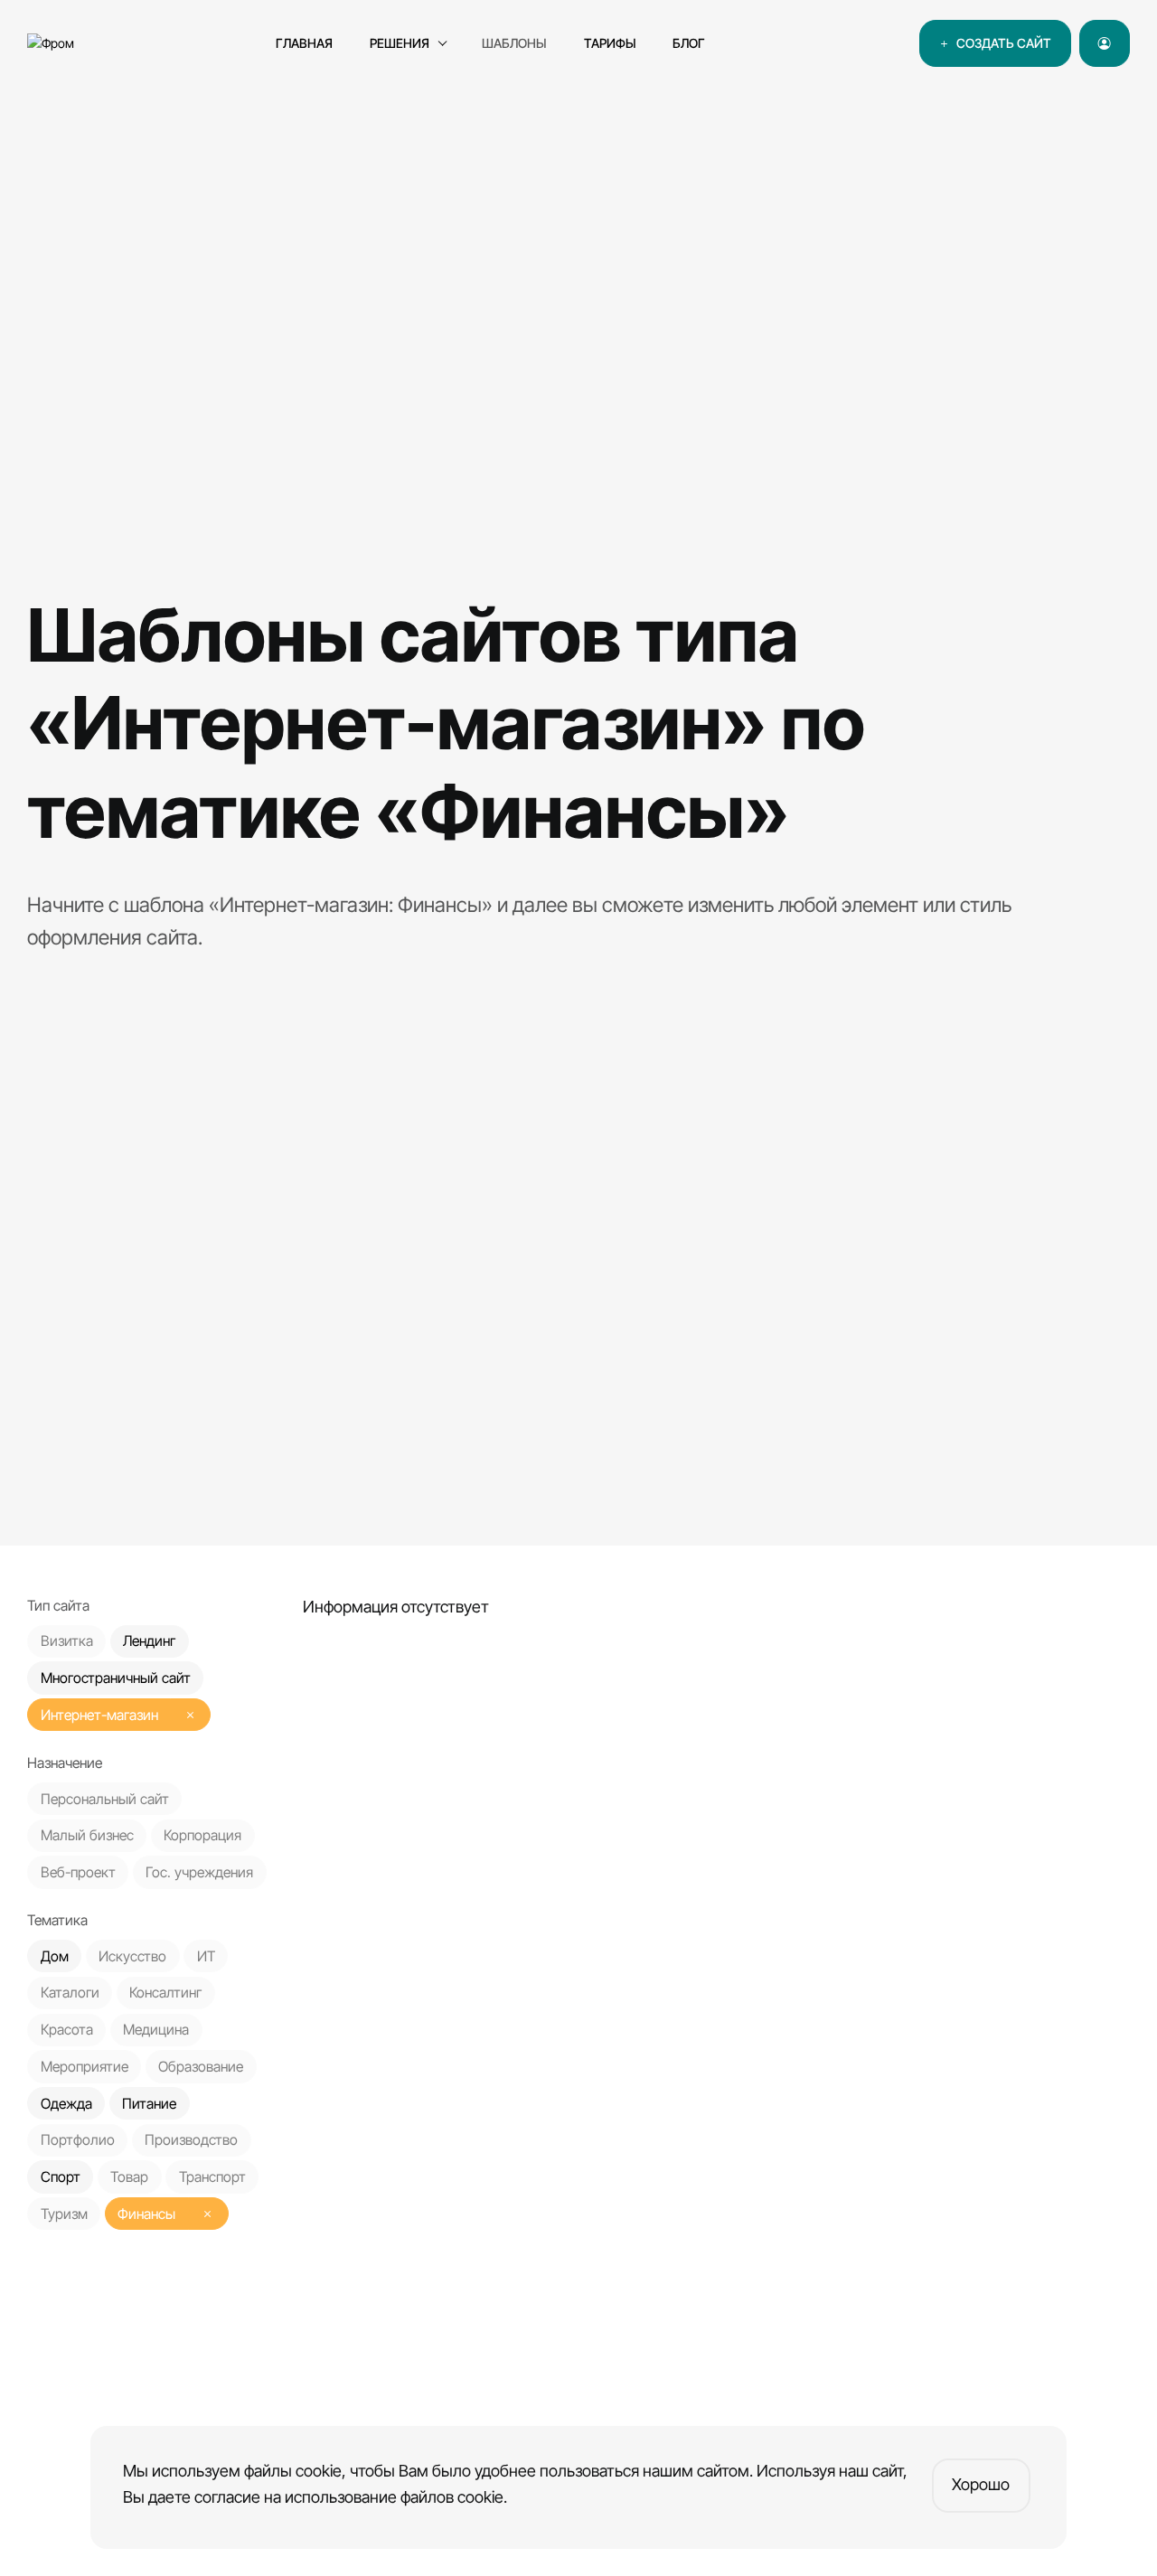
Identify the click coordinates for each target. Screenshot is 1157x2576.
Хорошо (981, 2484)
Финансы (146, 2214)
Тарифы (610, 43)
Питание (149, 2104)
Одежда (66, 2104)
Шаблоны (514, 43)
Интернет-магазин (99, 1715)
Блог (689, 43)
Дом (55, 1956)
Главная (304, 43)
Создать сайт (1001, 43)
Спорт (61, 2177)
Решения (400, 43)
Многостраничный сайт (116, 1678)
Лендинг (149, 1642)
